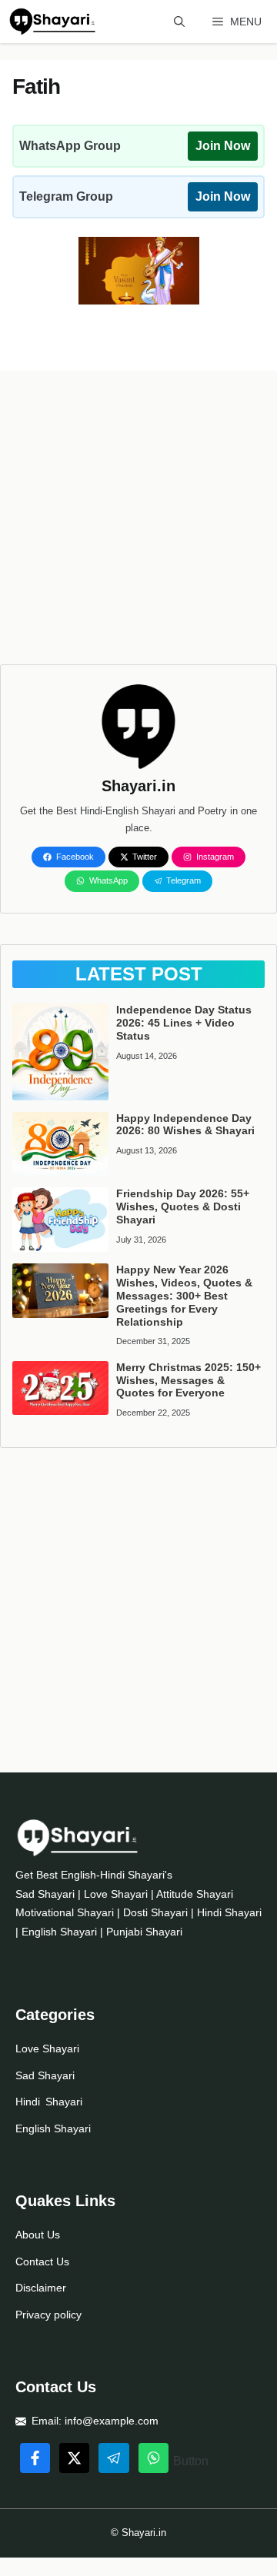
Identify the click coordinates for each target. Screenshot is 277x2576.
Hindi (28, 2102)
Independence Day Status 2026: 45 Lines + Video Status (184, 1023)
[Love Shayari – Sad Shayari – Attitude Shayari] (52, 22)
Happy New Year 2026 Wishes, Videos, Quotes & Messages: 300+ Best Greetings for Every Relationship (184, 1295)
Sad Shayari (45, 2075)
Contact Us (42, 2261)
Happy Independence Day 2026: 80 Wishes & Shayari (185, 1125)
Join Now (223, 146)
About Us (38, 2235)
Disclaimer (41, 2288)
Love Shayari (47, 2048)
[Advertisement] (138, 526)
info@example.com (112, 2421)
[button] (179, 22)
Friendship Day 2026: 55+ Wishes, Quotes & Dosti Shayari (183, 1206)
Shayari (64, 2102)
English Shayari (53, 2128)
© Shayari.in (138, 2533)
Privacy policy (48, 2315)
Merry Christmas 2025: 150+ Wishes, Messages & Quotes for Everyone (189, 1380)
